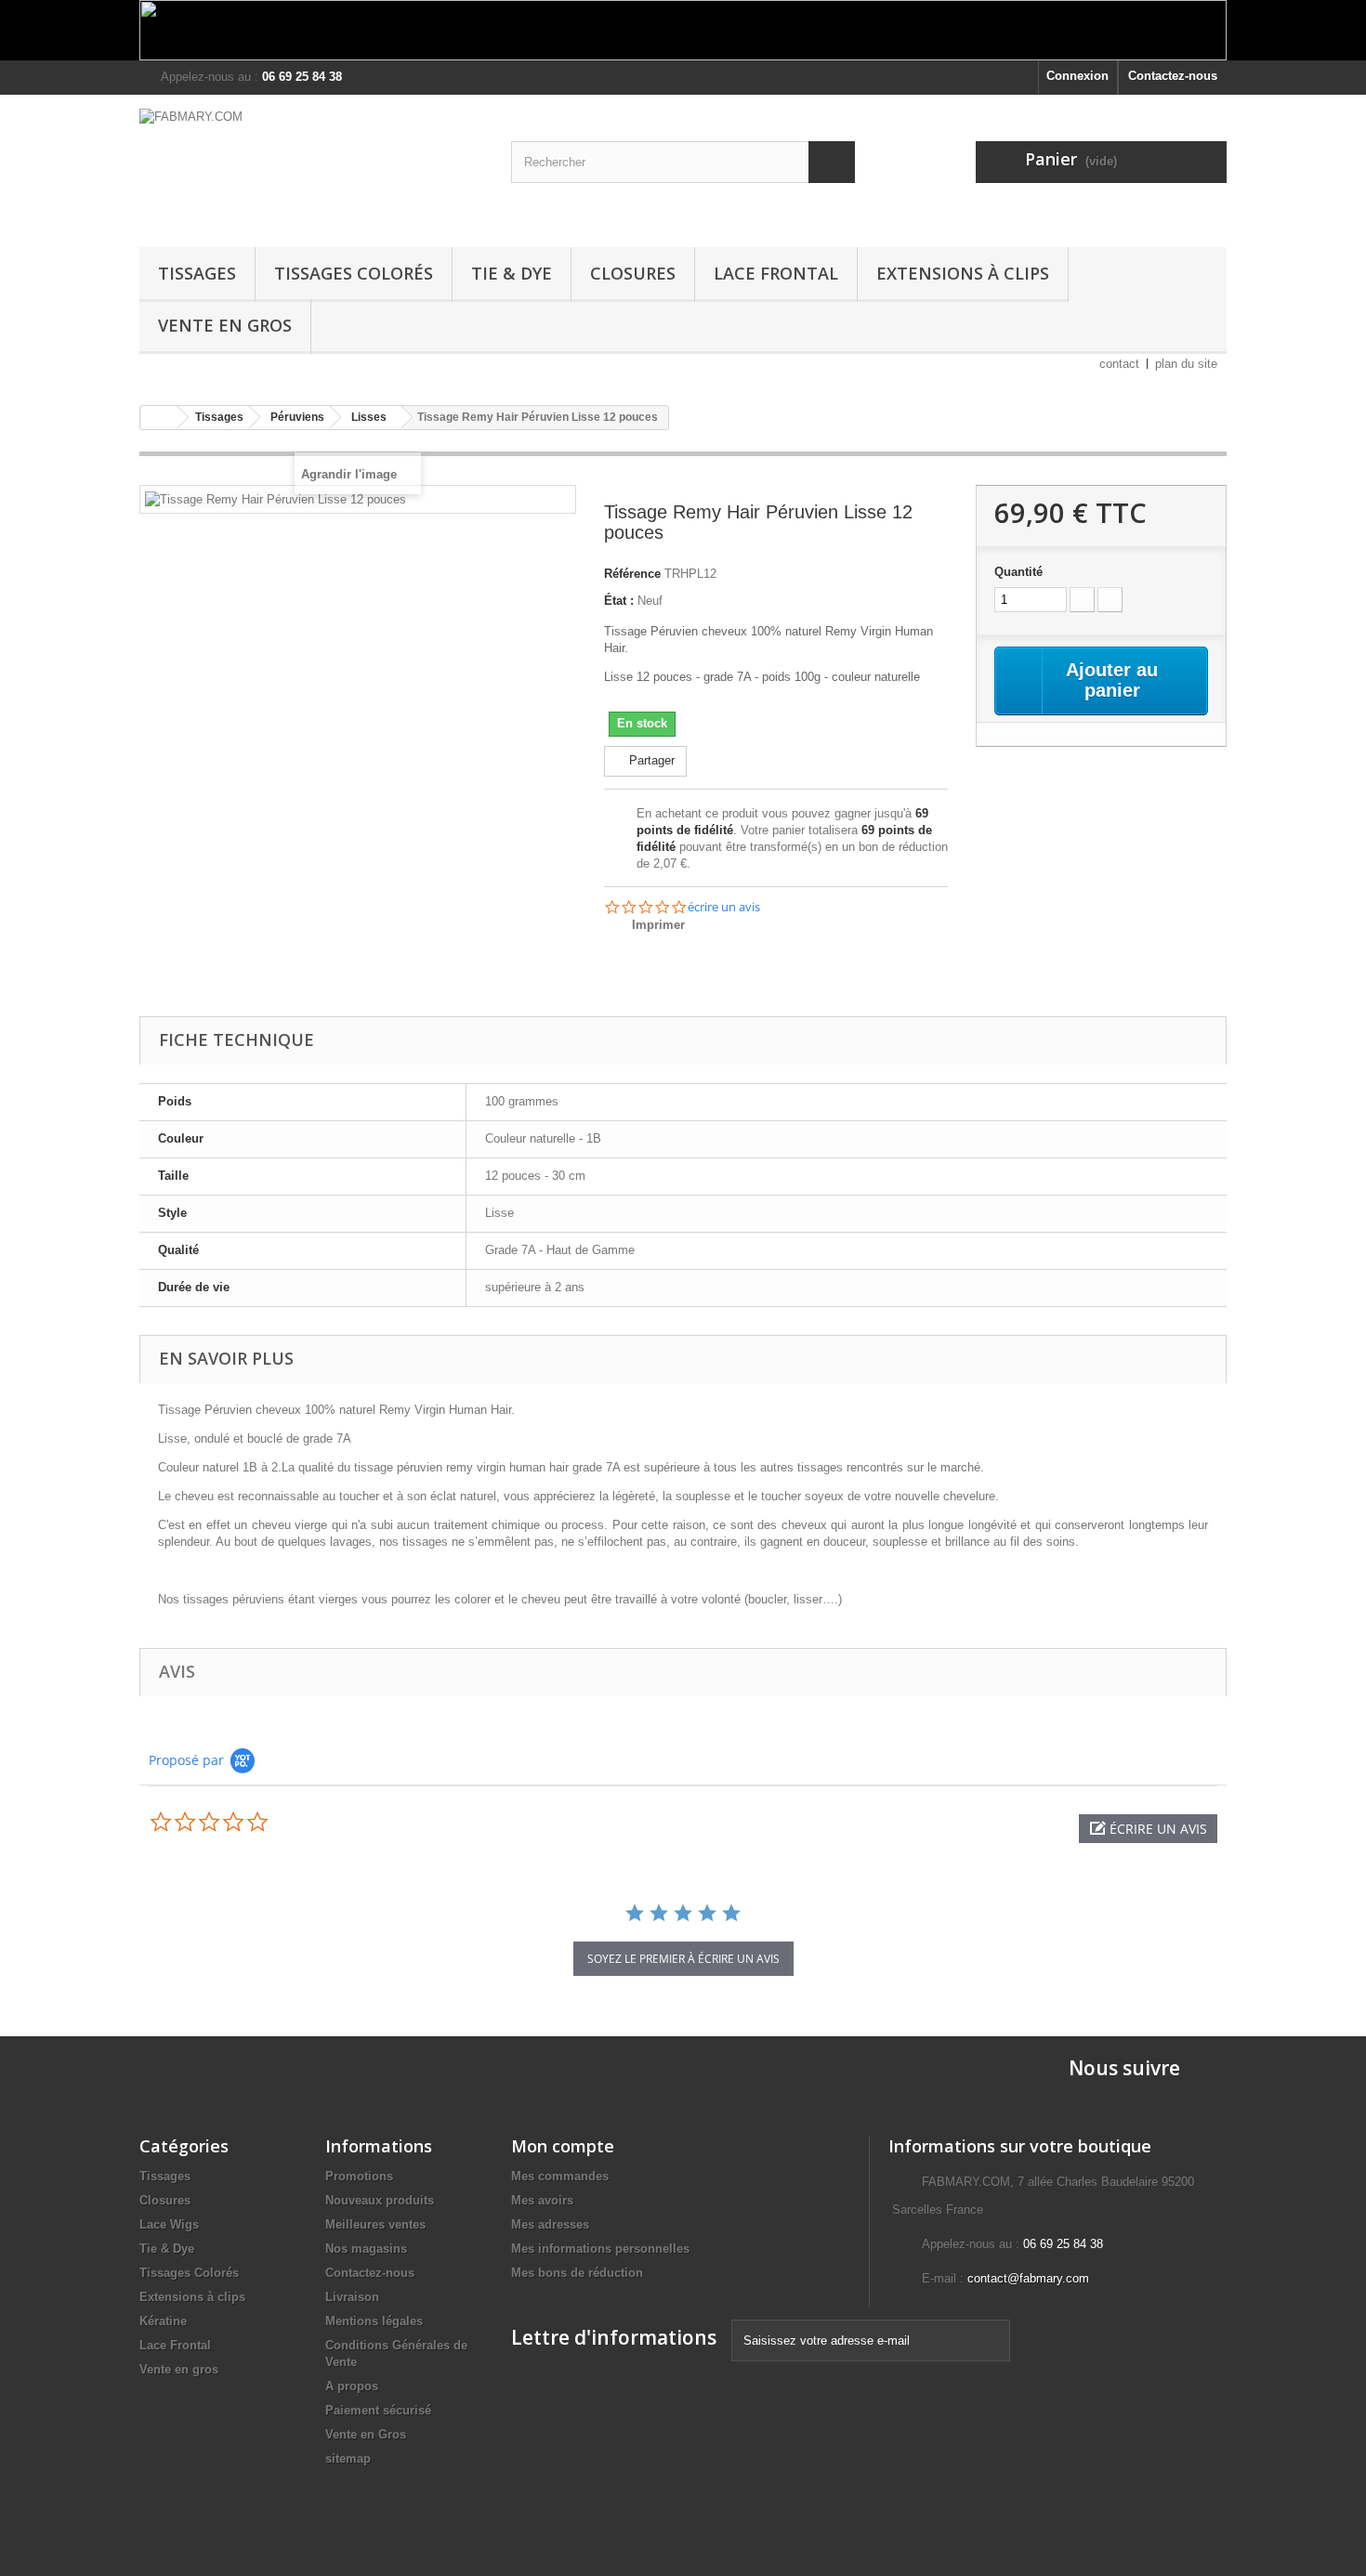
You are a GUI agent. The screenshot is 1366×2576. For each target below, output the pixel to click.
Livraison (352, 2297)
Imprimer (658, 925)
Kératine (163, 2321)
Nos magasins (366, 2249)
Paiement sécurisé (378, 2410)
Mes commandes (560, 2176)
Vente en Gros (225, 325)
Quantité (1018, 572)
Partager (650, 760)
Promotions (359, 2176)
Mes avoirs (542, 2200)
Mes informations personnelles (600, 2249)
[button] (1148, 1829)
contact (1119, 364)
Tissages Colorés (354, 273)
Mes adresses (550, 2224)
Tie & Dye (512, 273)
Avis (177, 1671)
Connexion (1077, 76)
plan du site (1186, 364)
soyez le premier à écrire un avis (683, 1959)
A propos (352, 2386)
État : (619, 601)
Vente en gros (179, 2369)
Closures (633, 273)
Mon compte (563, 2146)
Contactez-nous (1173, 76)
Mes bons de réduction (577, 2273)
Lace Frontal (776, 273)
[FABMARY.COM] (311, 166)
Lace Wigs (169, 2224)
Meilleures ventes (375, 2224)
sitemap (348, 2458)
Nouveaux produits (380, 2200)
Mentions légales (374, 2321)
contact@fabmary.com (1028, 2278)
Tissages (197, 273)
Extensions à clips (963, 273)
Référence (632, 574)
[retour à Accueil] (159, 418)
